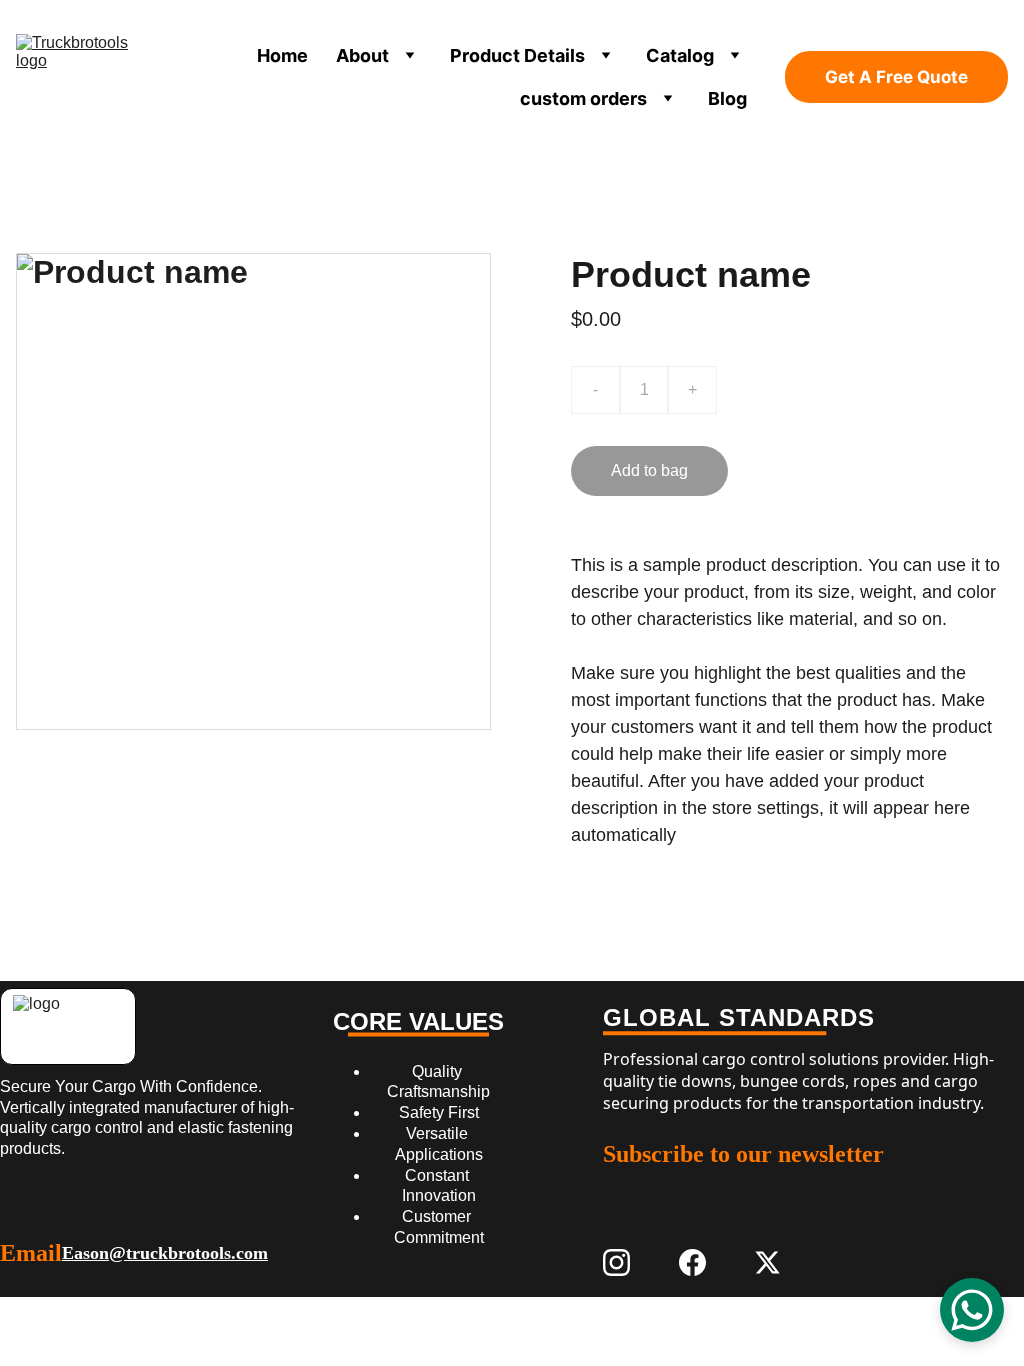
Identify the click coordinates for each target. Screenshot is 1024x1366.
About (362, 55)
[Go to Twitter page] (767, 1262)
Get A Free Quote (896, 77)
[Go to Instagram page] (616, 1262)
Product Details (517, 55)
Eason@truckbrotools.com (165, 1253)
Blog (727, 98)
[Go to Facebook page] (692, 1262)
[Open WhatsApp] (972, 1310)
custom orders (583, 98)
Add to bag (649, 470)
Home (282, 55)
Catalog (680, 55)
